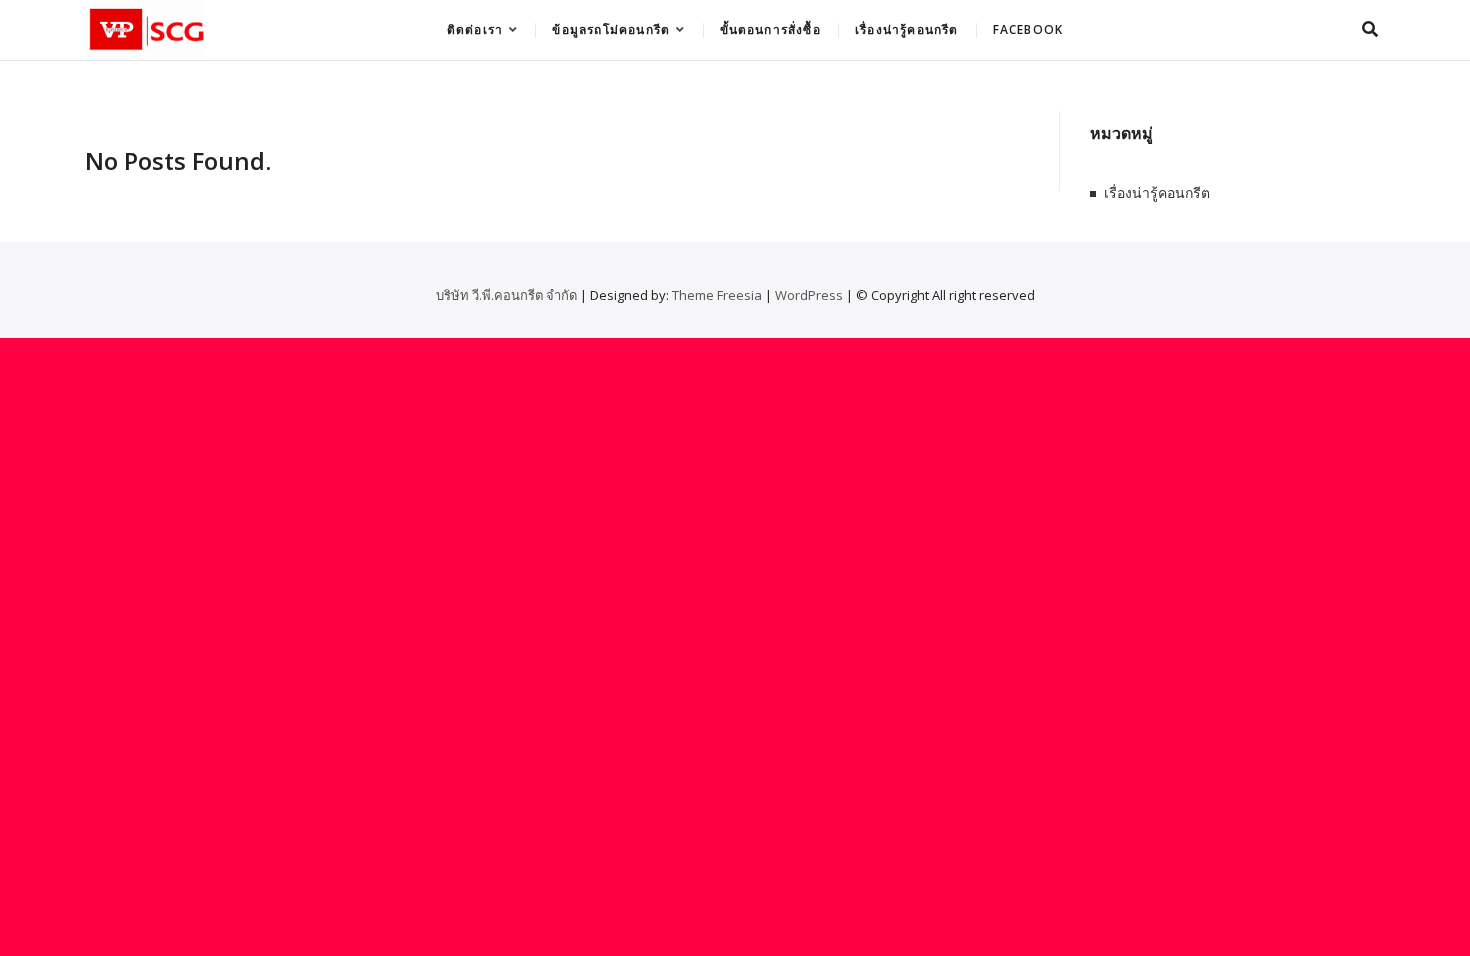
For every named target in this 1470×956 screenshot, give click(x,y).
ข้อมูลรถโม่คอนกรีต (611, 29)
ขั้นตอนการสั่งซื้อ (770, 29)
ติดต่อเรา (475, 29)
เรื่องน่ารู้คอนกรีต (907, 29)
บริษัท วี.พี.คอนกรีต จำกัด (506, 295)
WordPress (809, 295)
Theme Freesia (717, 295)
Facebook (1028, 29)
